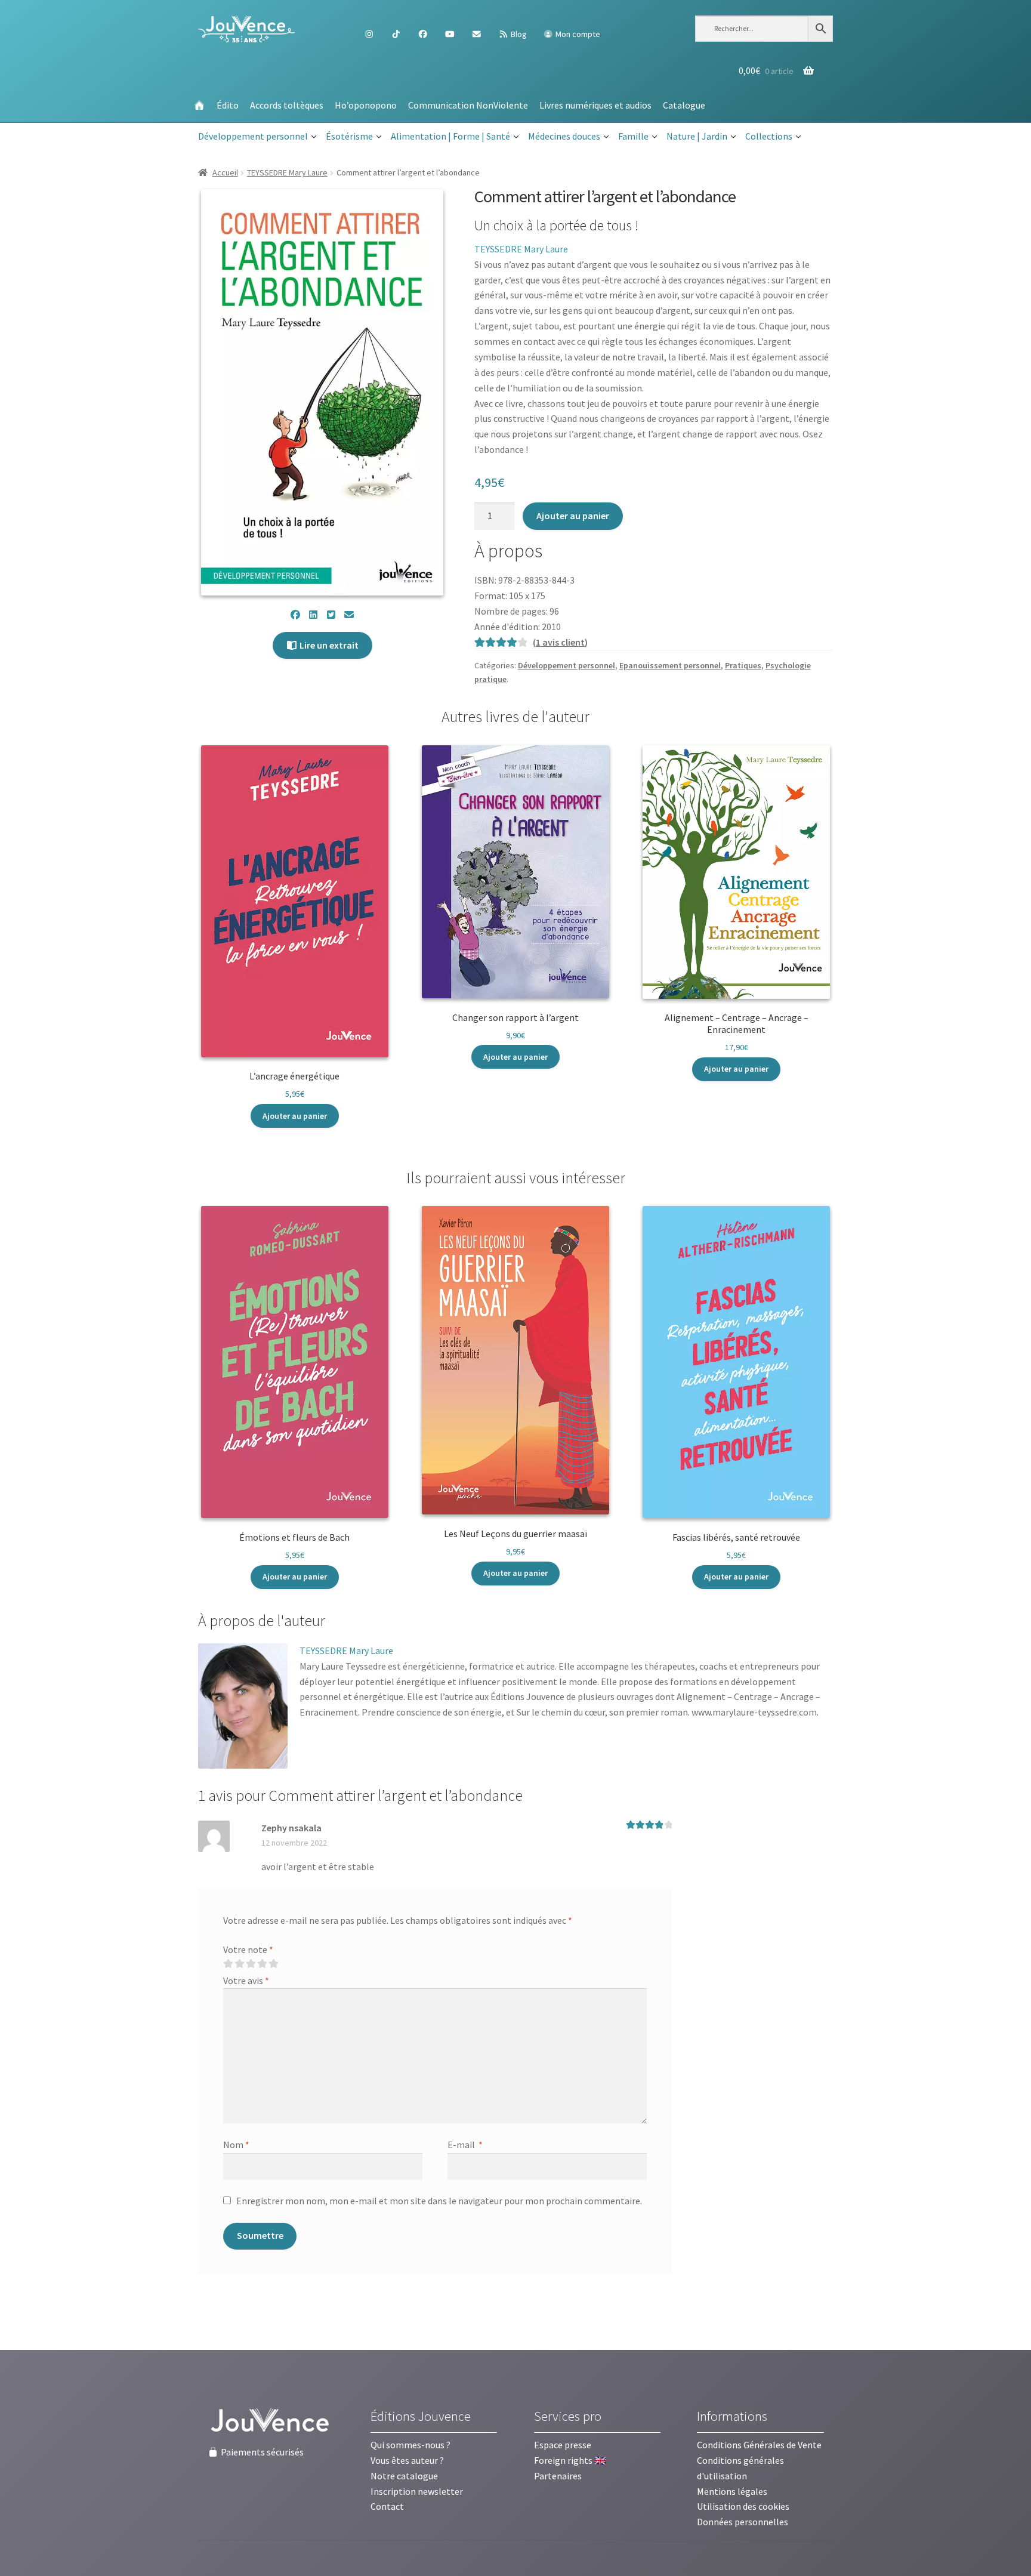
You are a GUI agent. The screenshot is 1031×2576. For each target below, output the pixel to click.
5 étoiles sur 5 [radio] (273, 1964)
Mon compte (577, 34)
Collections (769, 136)
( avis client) (560, 642)
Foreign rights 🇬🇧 (570, 2460)
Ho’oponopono (366, 105)
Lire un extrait (328, 645)
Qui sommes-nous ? (410, 2445)
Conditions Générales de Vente (759, 2445)
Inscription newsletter (417, 2491)
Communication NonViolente (468, 105)
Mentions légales (732, 2491)
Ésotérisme (349, 136)
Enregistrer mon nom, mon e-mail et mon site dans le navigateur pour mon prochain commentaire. (439, 2201)
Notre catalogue (404, 2476)
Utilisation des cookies (743, 2506)
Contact (387, 2506)
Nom (236, 2145)
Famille (633, 136)
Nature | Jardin (697, 136)
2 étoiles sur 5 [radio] (239, 1964)
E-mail (465, 2145)
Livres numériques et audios (595, 105)
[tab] (262, 1621)
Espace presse (563, 2445)
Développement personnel (253, 136)
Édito (228, 105)
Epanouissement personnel (670, 665)
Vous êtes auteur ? (407, 2460)
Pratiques (743, 665)
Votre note (248, 1949)
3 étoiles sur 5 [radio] (251, 1964)
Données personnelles (743, 2522)
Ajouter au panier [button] (295, 1116)
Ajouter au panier (573, 516)
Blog (518, 34)
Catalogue (684, 105)
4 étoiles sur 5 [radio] (262, 1964)
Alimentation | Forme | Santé (450, 136)
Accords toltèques (287, 105)
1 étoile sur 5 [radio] (228, 1964)
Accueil (225, 172)
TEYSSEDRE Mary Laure (287, 172)
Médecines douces (564, 136)
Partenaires (558, 2476)
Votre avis (246, 1980)
